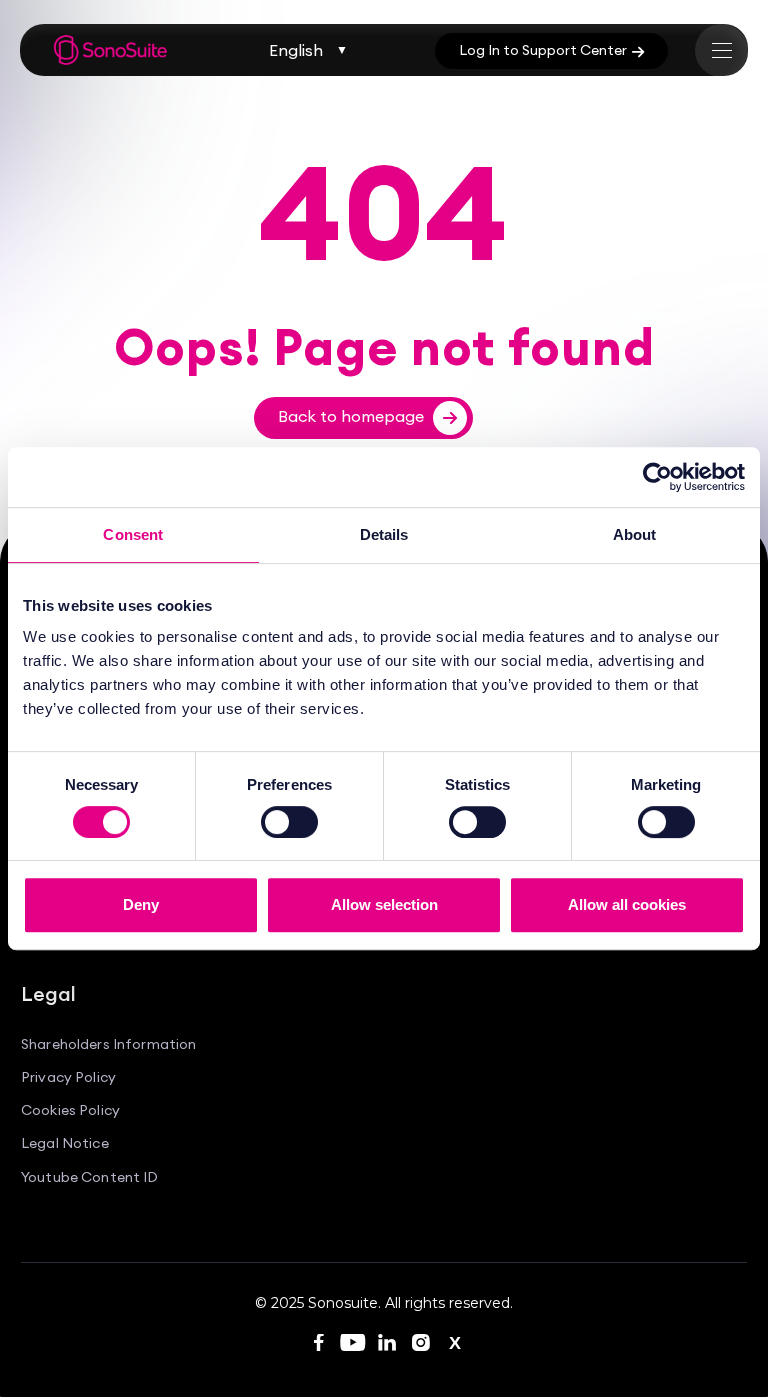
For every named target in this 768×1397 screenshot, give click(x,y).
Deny (141, 904)
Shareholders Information (108, 1044)
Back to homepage (367, 416)
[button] (308, 50)
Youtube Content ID (90, 1177)
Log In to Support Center (551, 50)
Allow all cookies (627, 904)
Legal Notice (65, 1143)
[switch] (289, 822)
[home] (111, 50)
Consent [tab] (133, 534)
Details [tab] (384, 534)
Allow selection (384, 904)
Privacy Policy (68, 1077)
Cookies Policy (70, 1110)
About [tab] (635, 534)
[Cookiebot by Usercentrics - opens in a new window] (657, 477)
